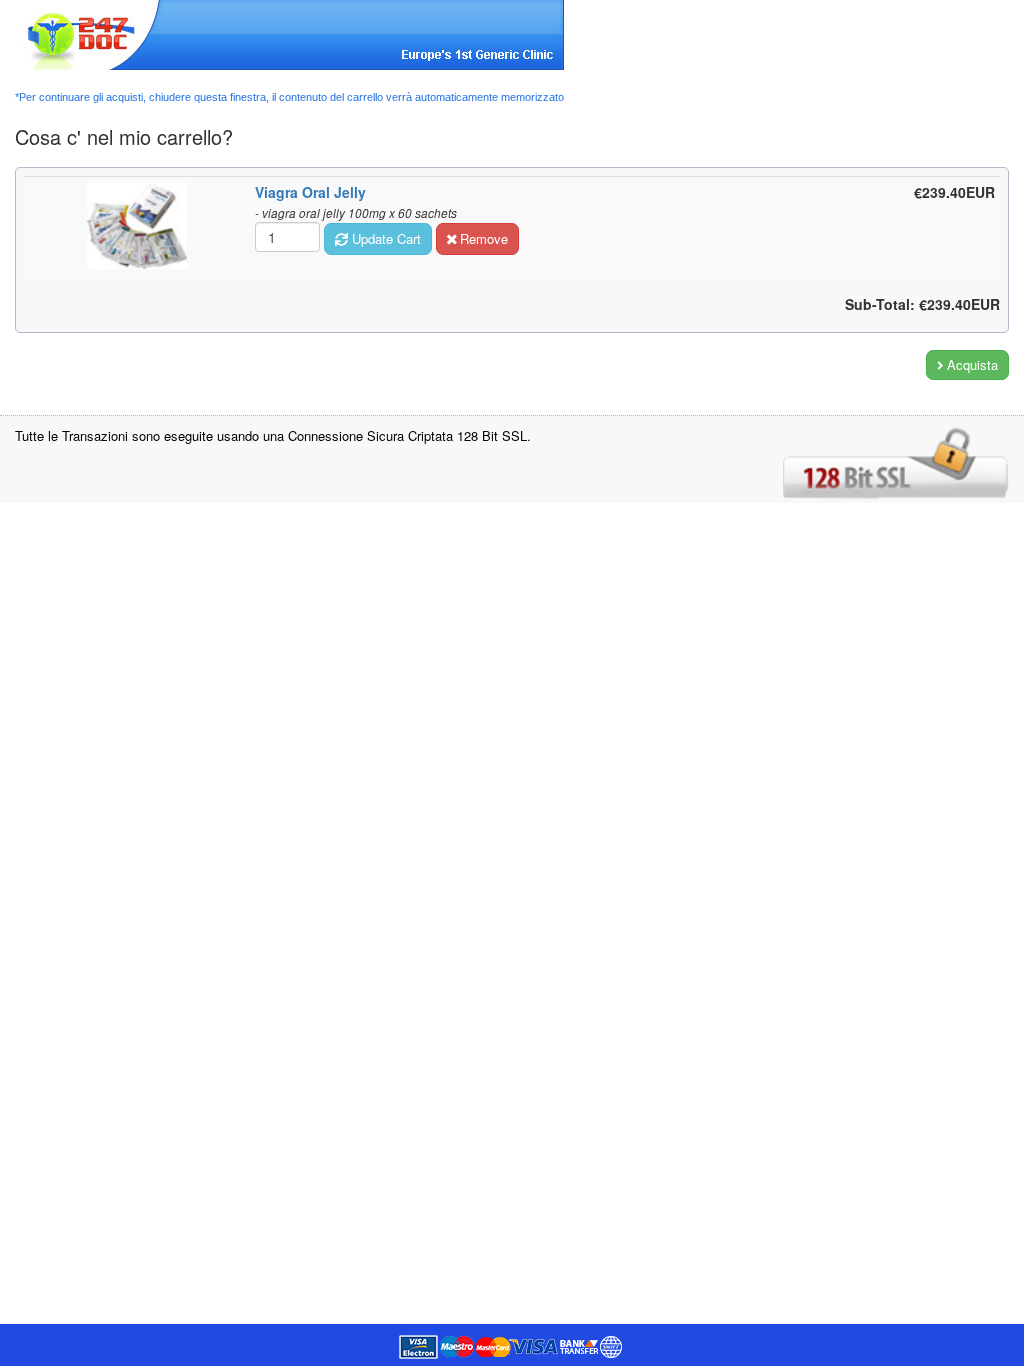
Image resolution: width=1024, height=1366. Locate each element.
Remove (482, 238)
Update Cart (384, 238)
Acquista (970, 364)
